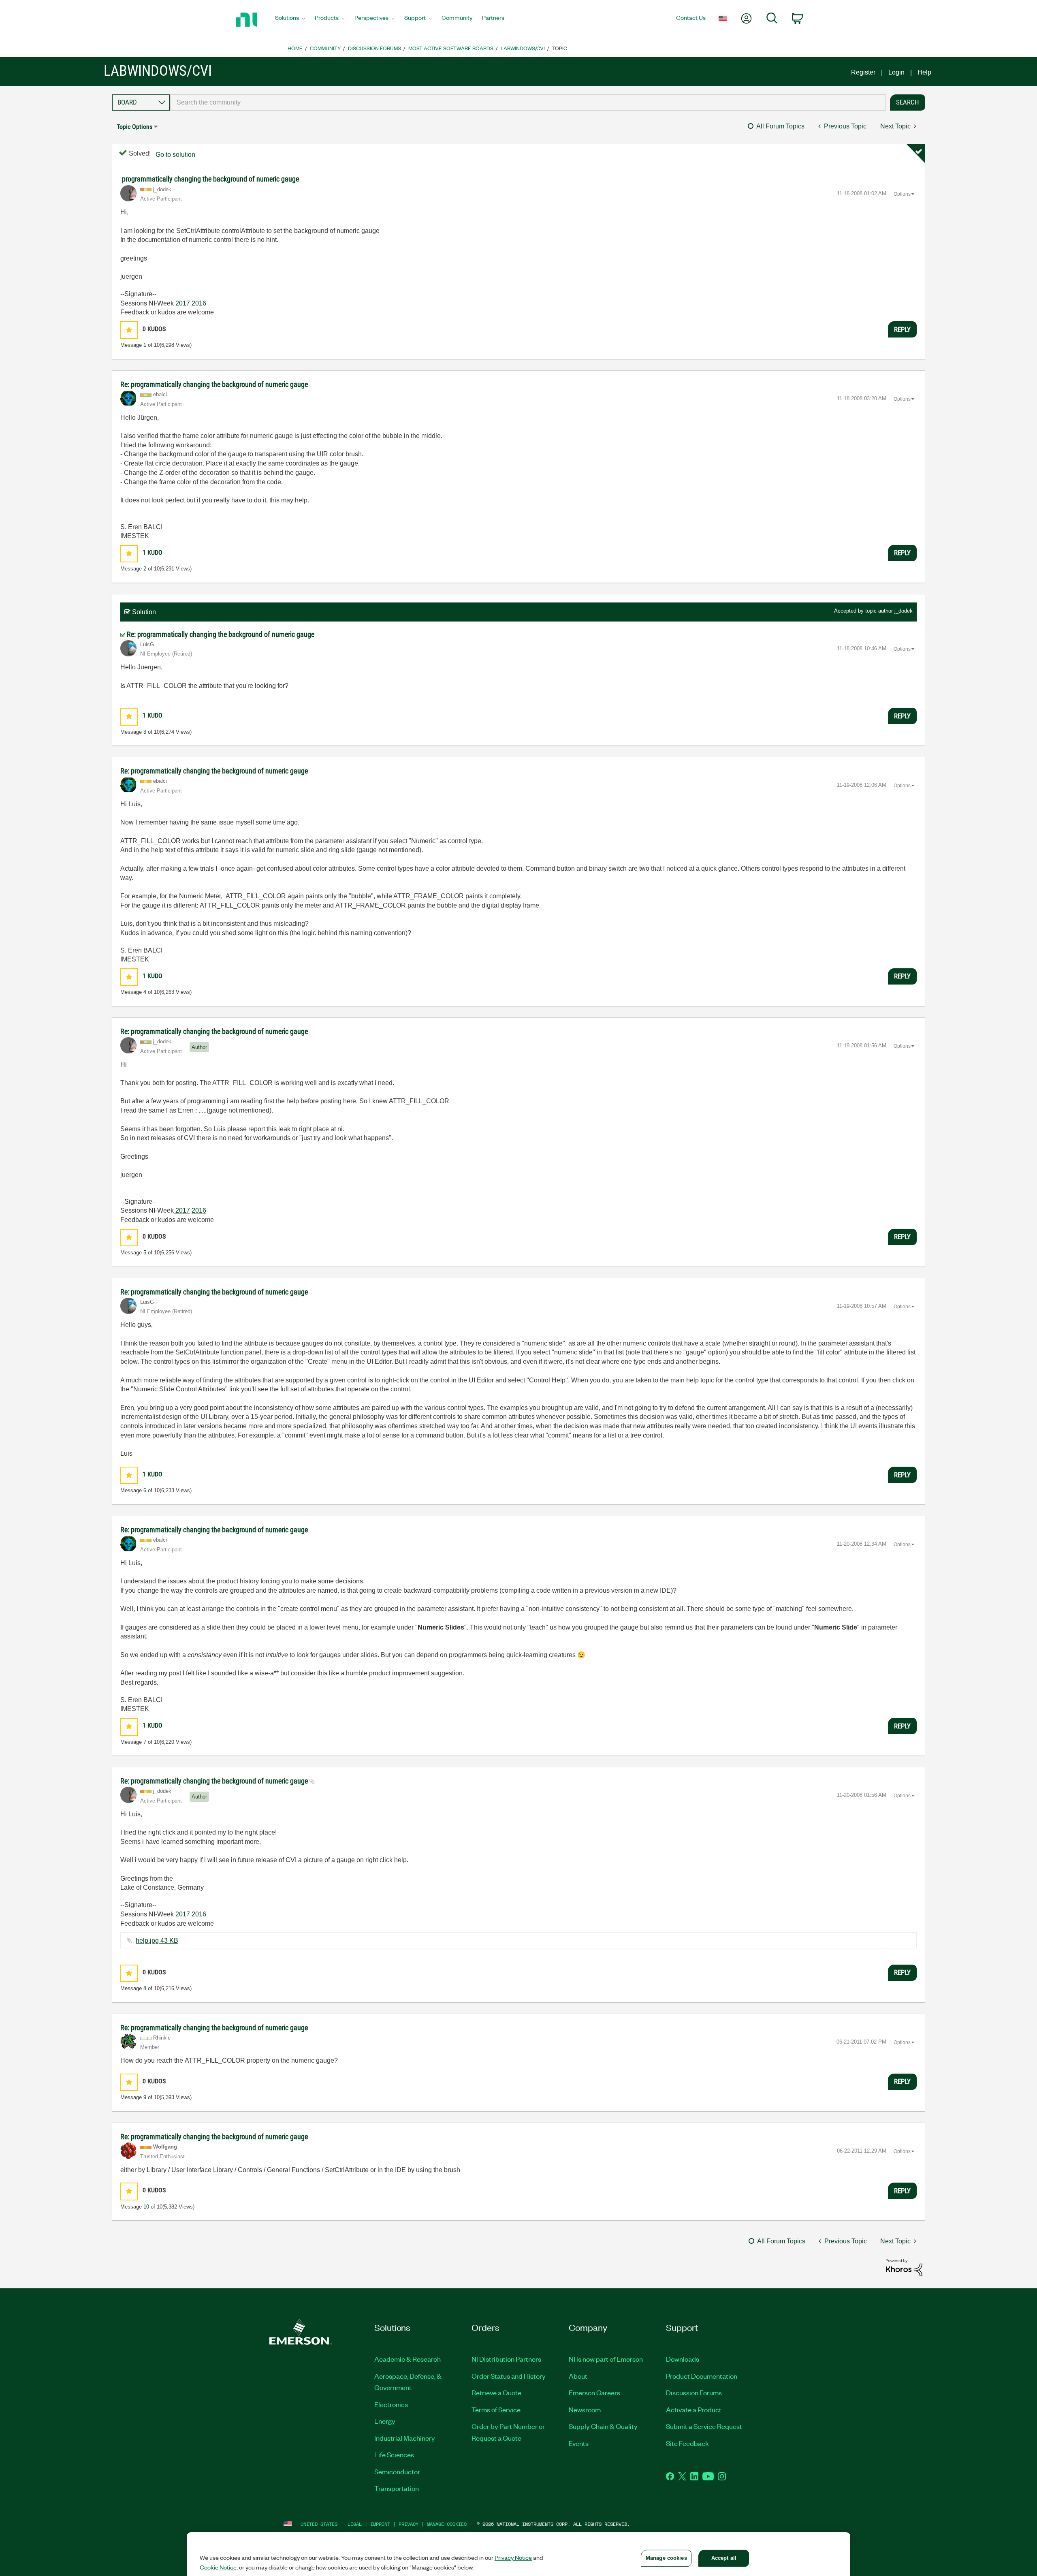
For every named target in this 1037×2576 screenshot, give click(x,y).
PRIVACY (409, 2524)
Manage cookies (447, 2524)
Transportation (397, 2488)
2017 (182, 303)
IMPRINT (380, 2524)
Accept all (724, 2558)
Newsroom (585, 2409)
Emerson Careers (594, 2392)
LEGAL (355, 2524)
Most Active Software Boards (451, 48)
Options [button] (902, 194)
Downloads (683, 2359)
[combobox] (528, 103)
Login (896, 72)
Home (295, 48)
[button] (129, 330)
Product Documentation (702, 2376)
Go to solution (175, 155)
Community (325, 48)
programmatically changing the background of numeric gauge (210, 179)
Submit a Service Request (704, 2426)
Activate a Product (694, 2409)
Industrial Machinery (405, 2438)
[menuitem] (290, 20)
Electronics (391, 2404)
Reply (902, 329)
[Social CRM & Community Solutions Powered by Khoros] (904, 2267)
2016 (199, 303)
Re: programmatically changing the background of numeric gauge (214, 384)
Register (863, 72)
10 (146, 2207)
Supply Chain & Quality (603, 2426)
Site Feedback (687, 2443)
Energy (385, 2421)
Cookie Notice (218, 2567)
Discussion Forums (374, 48)
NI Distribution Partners (506, 2359)
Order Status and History (509, 2376)
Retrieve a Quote (496, 2392)
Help (924, 72)
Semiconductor (397, 2471)
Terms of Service (496, 2409)
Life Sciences (394, 2454)
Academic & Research (408, 2359)
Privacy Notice (513, 2557)
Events (579, 2443)
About (578, 2376)
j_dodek (904, 611)
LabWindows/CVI (523, 48)
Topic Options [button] (134, 127)
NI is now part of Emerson (606, 2359)
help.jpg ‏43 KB (157, 1941)
